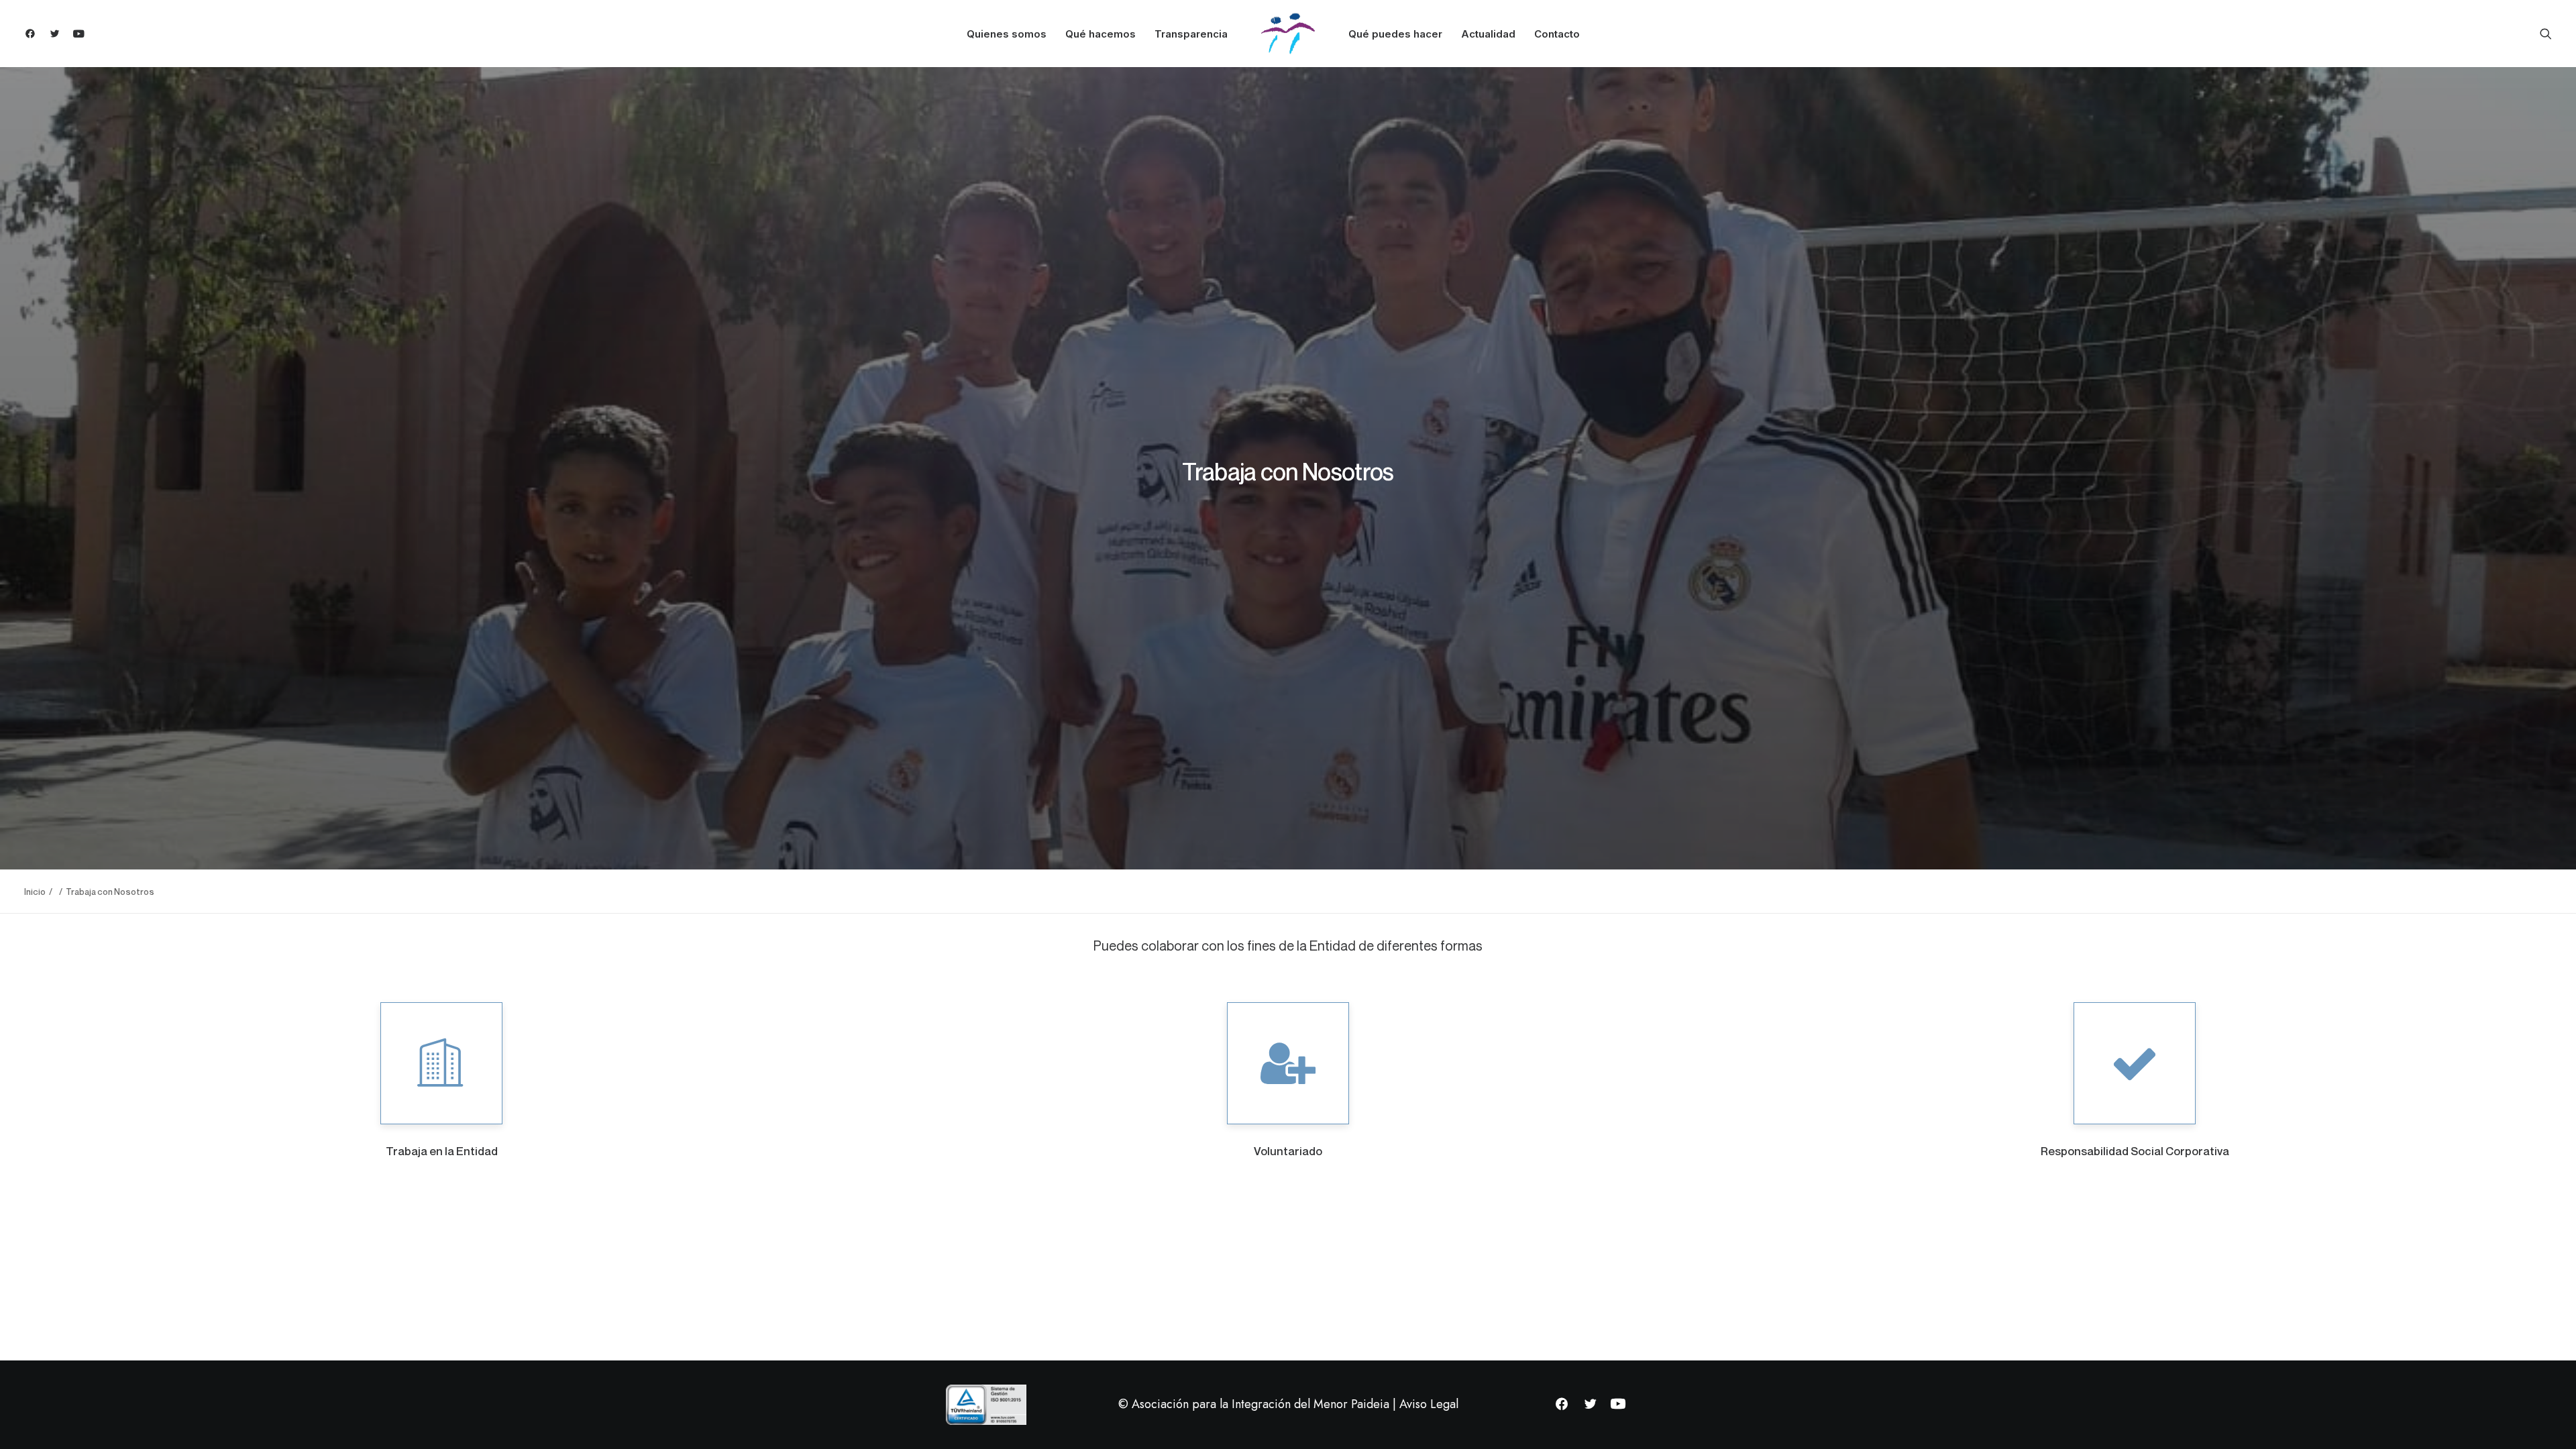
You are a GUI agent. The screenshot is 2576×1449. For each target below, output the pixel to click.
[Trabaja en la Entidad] (441, 1063)
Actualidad (1488, 34)
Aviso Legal (1429, 1404)
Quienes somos (1007, 34)
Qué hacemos (1101, 34)
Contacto (1557, 34)
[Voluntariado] (1288, 1063)
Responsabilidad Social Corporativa (2135, 1151)
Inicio (35, 892)
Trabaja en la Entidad (442, 1151)
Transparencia (1191, 34)
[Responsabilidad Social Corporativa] (2135, 1063)
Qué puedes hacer (1395, 34)
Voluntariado (1288, 1151)
